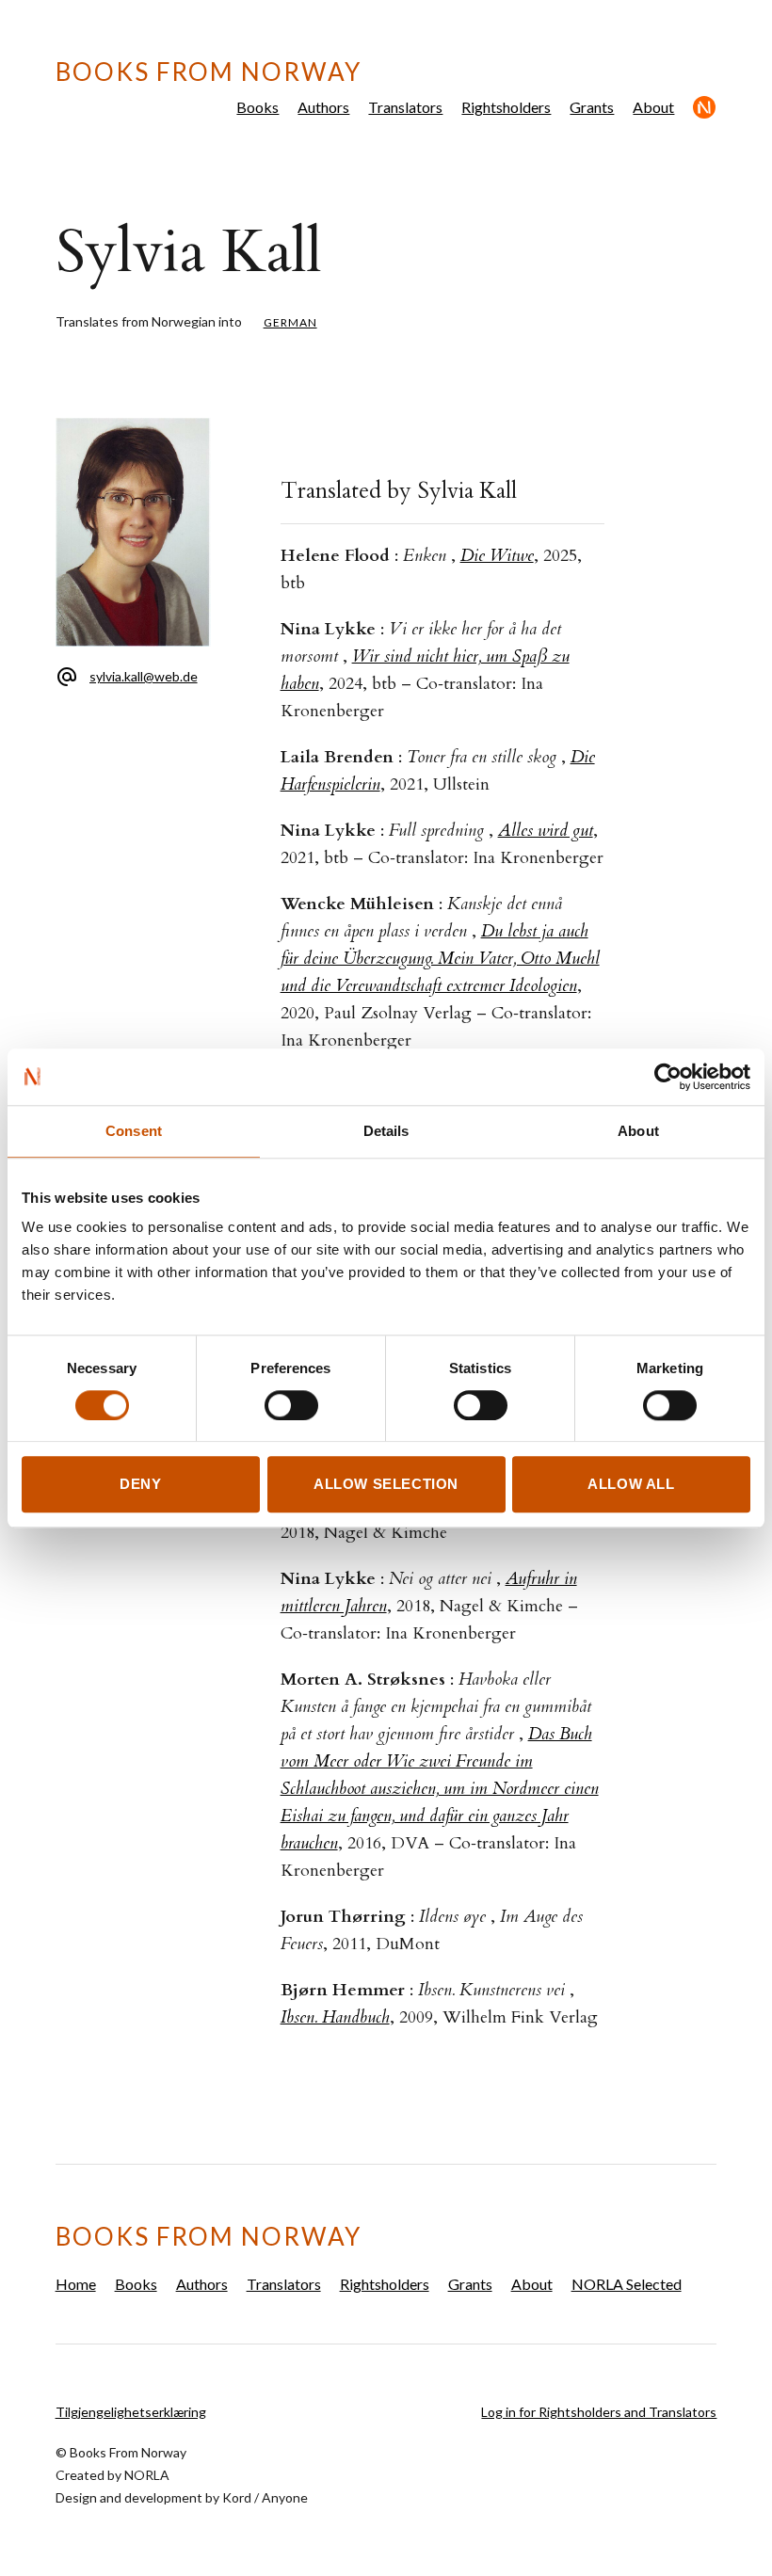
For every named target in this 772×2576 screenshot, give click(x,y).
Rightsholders (506, 107)
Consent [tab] (134, 1131)
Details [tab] (386, 1131)
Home (76, 2284)
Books (257, 107)
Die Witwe (497, 556)
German (290, 322)
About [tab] (638, 1131)
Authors (323, 107)
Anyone (285, 2497)
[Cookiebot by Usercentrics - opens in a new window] (668, 1077)
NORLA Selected (705, 107)
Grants (592, 107)
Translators (405, 107)
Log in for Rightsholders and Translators (599, 2412)
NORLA (147, 2475)
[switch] (291, 1405)
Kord (237, 2497)
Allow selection (386, 1485)
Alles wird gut (546, 831)
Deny (140, 1485)
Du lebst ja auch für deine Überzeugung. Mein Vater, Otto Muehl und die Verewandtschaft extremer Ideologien (440, 959)
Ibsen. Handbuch (335, 2017)
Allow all (631, 1485)
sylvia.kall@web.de (144, 676)
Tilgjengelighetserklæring (131, 2412)
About (653, 107)
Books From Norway (209, 72)
